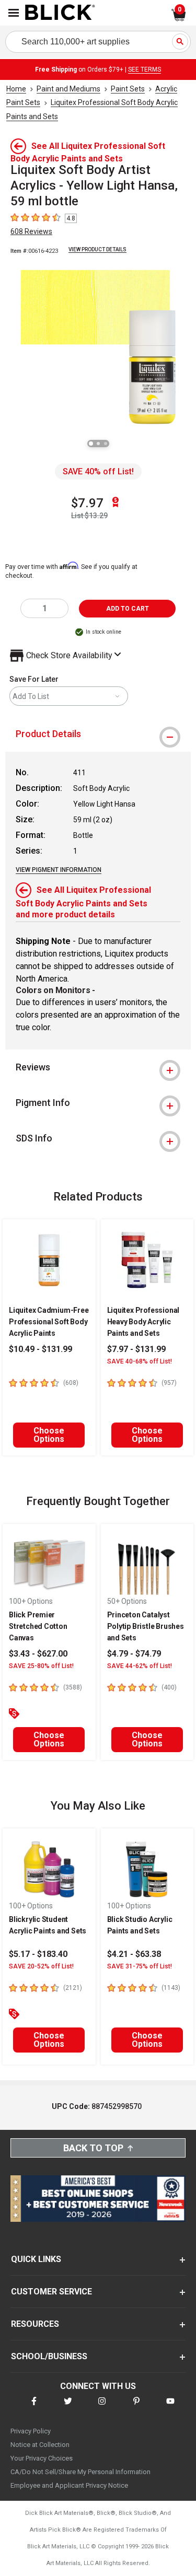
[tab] (98, 734)
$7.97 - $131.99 (136, 1349)
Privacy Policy (31, 2431)
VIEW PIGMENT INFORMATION (59, 870)
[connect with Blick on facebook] (34, 2408)
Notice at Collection (40, 2445)
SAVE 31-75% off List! (140, 1966)
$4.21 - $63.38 (134, 1954)
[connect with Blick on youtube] (170, 2408)
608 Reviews (31, 231)
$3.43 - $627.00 (38, 1654)
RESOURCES (35, 2324)
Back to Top (93, 2148)
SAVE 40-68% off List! (140, 1361)
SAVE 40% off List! (98, 471)
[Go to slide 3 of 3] (106, 444)
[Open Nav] (14, 13)
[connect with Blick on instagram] (102, 2408)
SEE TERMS (145, 69)
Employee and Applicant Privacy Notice (69, 2485)
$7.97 (87, 503)
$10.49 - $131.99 (41, 1349)
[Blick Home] (60, 13)
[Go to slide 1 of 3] (91, 444)
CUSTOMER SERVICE (51, 2292)
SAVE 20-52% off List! (41, 1966)
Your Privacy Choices (42, 2458)
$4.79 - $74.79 (134, 1654)
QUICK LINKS (36, 2259)
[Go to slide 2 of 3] (98, 444)
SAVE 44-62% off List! (140, 1666)
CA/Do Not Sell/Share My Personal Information (80, 2472)
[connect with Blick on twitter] (68, 2408)
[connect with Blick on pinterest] (136, 2408)
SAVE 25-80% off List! (41, 1666)
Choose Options (49, 1435)
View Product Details (97, 249)
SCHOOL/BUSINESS (49, 2356)
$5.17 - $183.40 (38, 1954)
